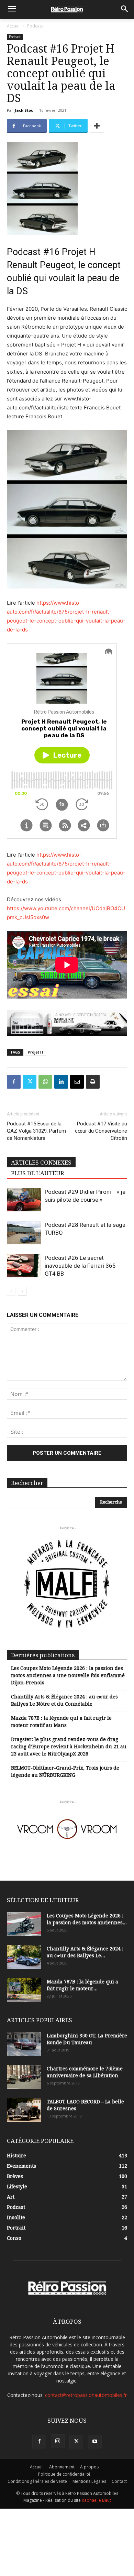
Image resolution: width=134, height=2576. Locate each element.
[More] (97, 126)
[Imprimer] (93, 1082)
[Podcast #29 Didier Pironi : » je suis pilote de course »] (24, 1200)
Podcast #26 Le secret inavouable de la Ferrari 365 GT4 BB (80, 1266)
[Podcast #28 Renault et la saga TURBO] (24, 1233)
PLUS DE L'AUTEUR (38, 1173)
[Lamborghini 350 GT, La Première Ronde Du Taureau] (24, 2044)
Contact (119, 2481)
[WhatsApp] (45, 1082)
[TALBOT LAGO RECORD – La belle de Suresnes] (24, 2110)
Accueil (14, 26)
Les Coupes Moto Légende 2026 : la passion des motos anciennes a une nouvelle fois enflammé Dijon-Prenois (68, 1675)
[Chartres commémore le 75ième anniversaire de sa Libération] (24, 2077)
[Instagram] (58, 2441)
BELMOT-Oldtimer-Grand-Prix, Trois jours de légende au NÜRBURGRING (65, 1771)
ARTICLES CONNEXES (41, 1163)
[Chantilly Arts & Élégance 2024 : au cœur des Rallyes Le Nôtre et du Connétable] (24, 1957)
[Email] (77, 1082)
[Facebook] (14, 1082)
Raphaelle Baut (96, 2500)
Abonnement (62, 2467)
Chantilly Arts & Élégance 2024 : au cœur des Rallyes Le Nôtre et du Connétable (64, 1700)
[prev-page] (11, 1291)
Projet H (35, 1052)
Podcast (35, 26)
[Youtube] (95, 2442)
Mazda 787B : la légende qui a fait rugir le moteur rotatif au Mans (61, 1722)
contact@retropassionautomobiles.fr (86, 2395)
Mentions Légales (89, 2481)
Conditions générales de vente (37, 2481)
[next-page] (22, 1291)
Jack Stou (24, 110)
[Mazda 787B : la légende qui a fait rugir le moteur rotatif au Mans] (24, 1990)
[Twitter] (30, 1082)
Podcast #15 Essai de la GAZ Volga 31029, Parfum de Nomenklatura (36, 1131)
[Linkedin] (61, 1082)
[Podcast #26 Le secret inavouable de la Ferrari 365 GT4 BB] (24, 1266)
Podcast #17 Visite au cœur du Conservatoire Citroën (101, 1131)
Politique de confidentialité (64, 2474)
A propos (89, 2467)
